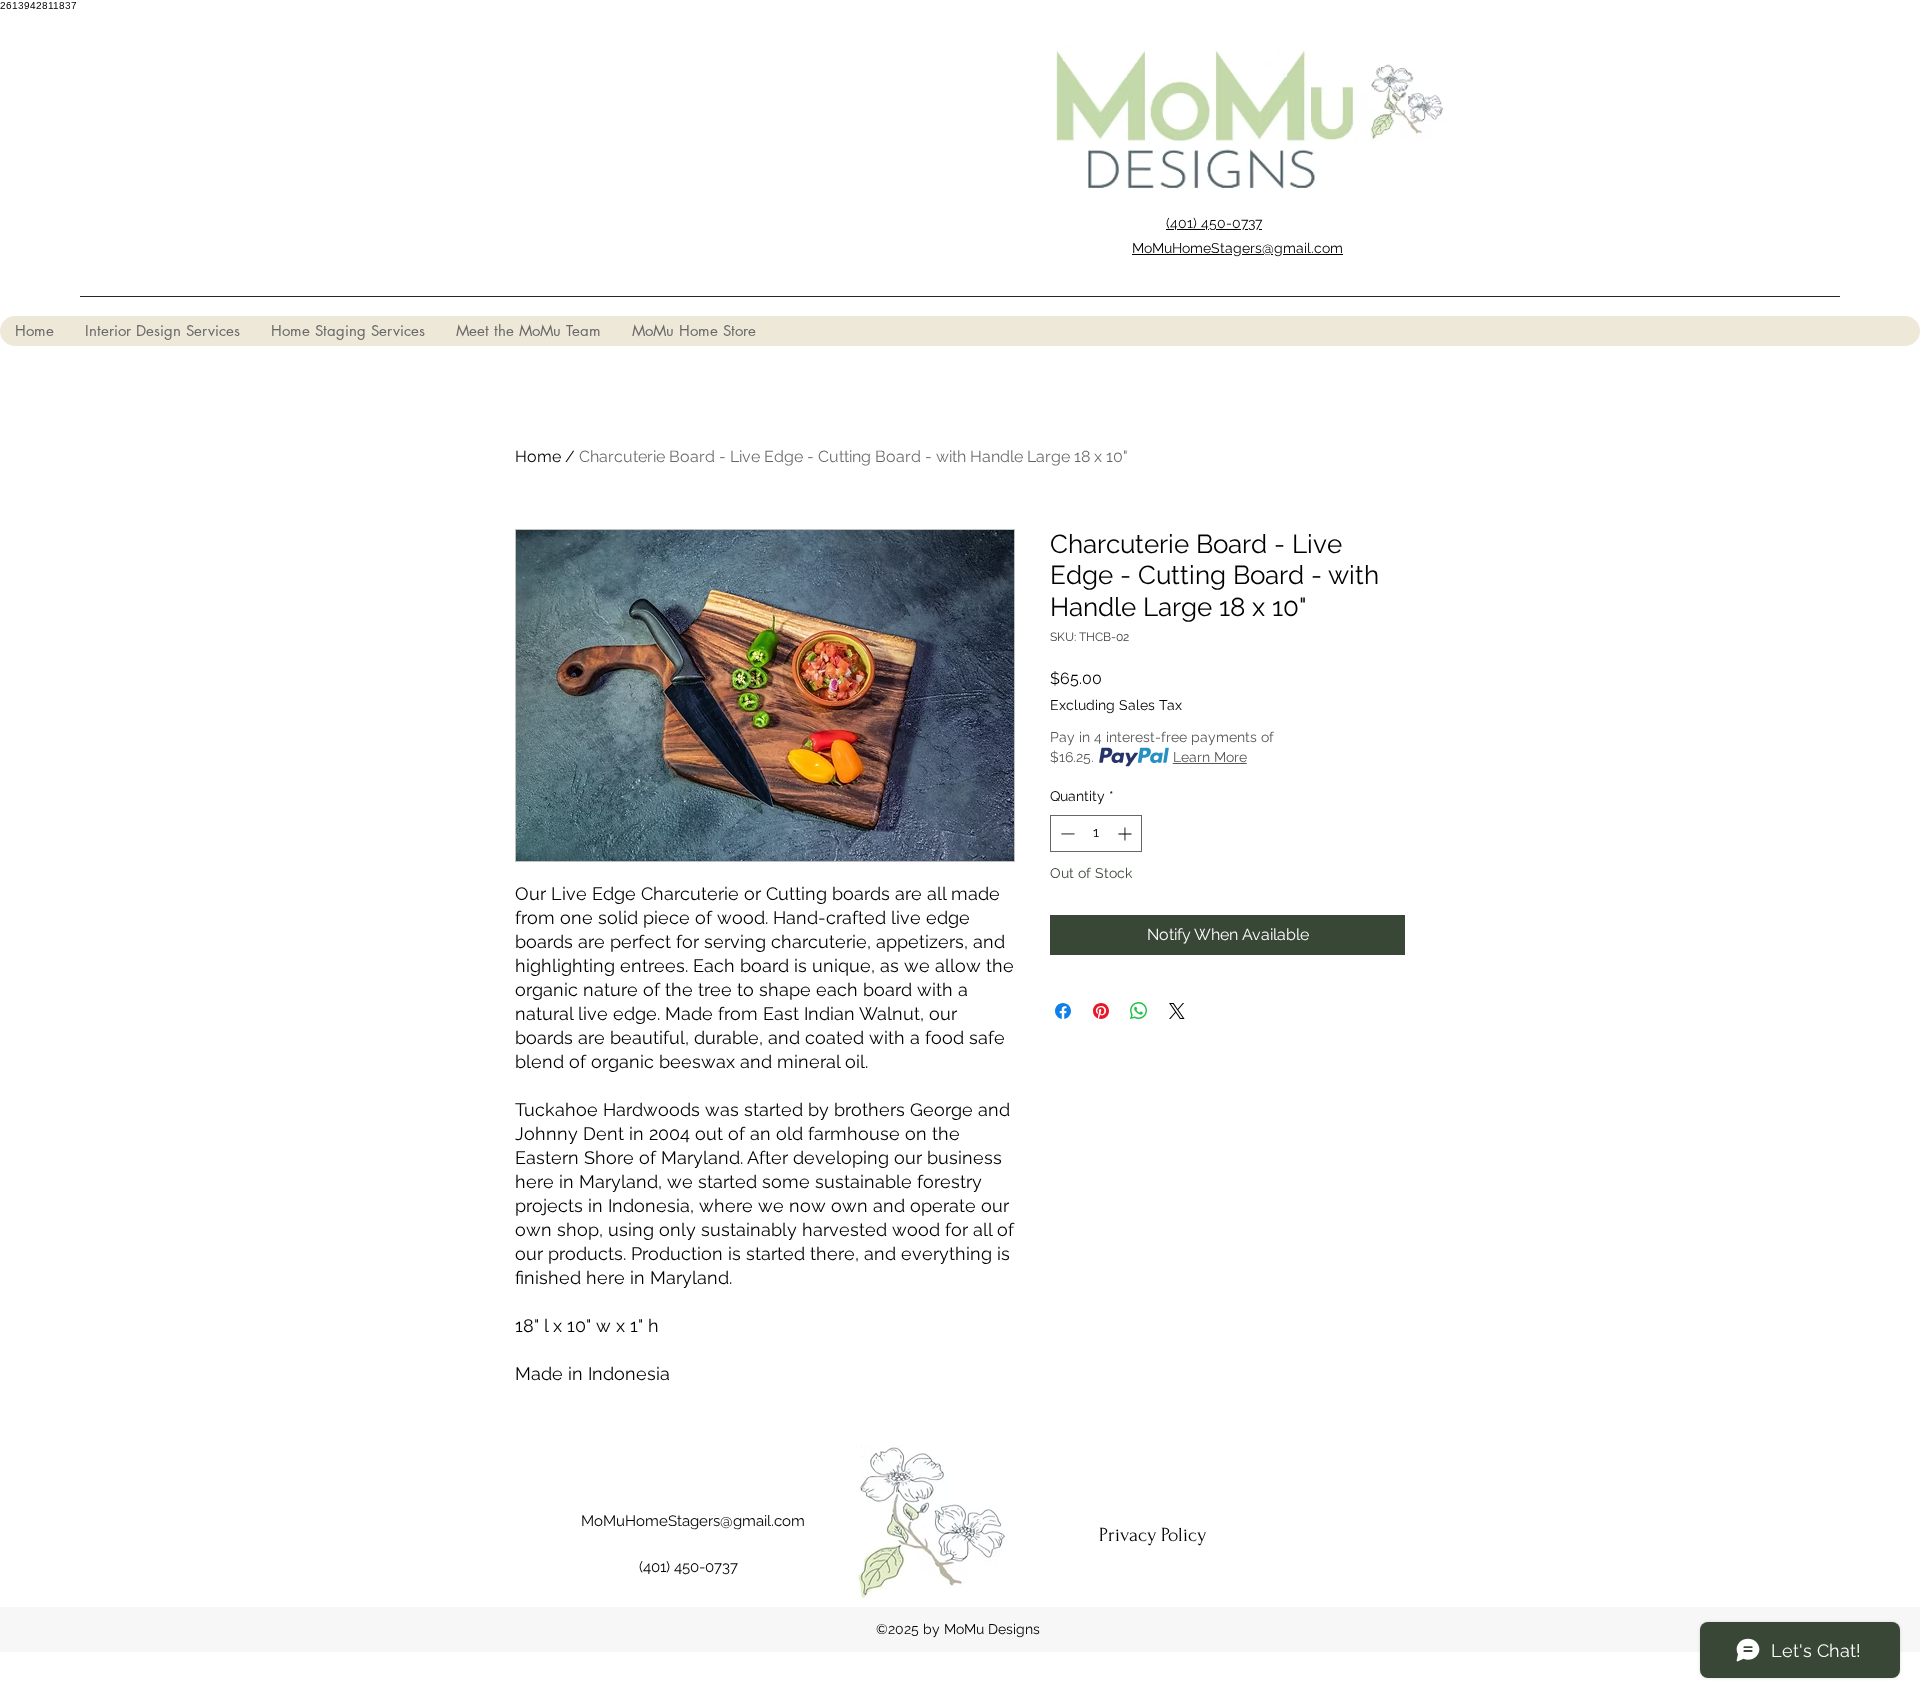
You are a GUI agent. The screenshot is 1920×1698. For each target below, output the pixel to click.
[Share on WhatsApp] (1139, 1011)
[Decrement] (1065, 833)
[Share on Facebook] (1063, 1011)
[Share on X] (1177, 1011)
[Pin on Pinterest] (1101, 1011)
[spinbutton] (1096, 833)
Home (538, 456)
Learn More (1210, 757)
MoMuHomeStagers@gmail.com (693, 1521)
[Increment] (1126, 833)
